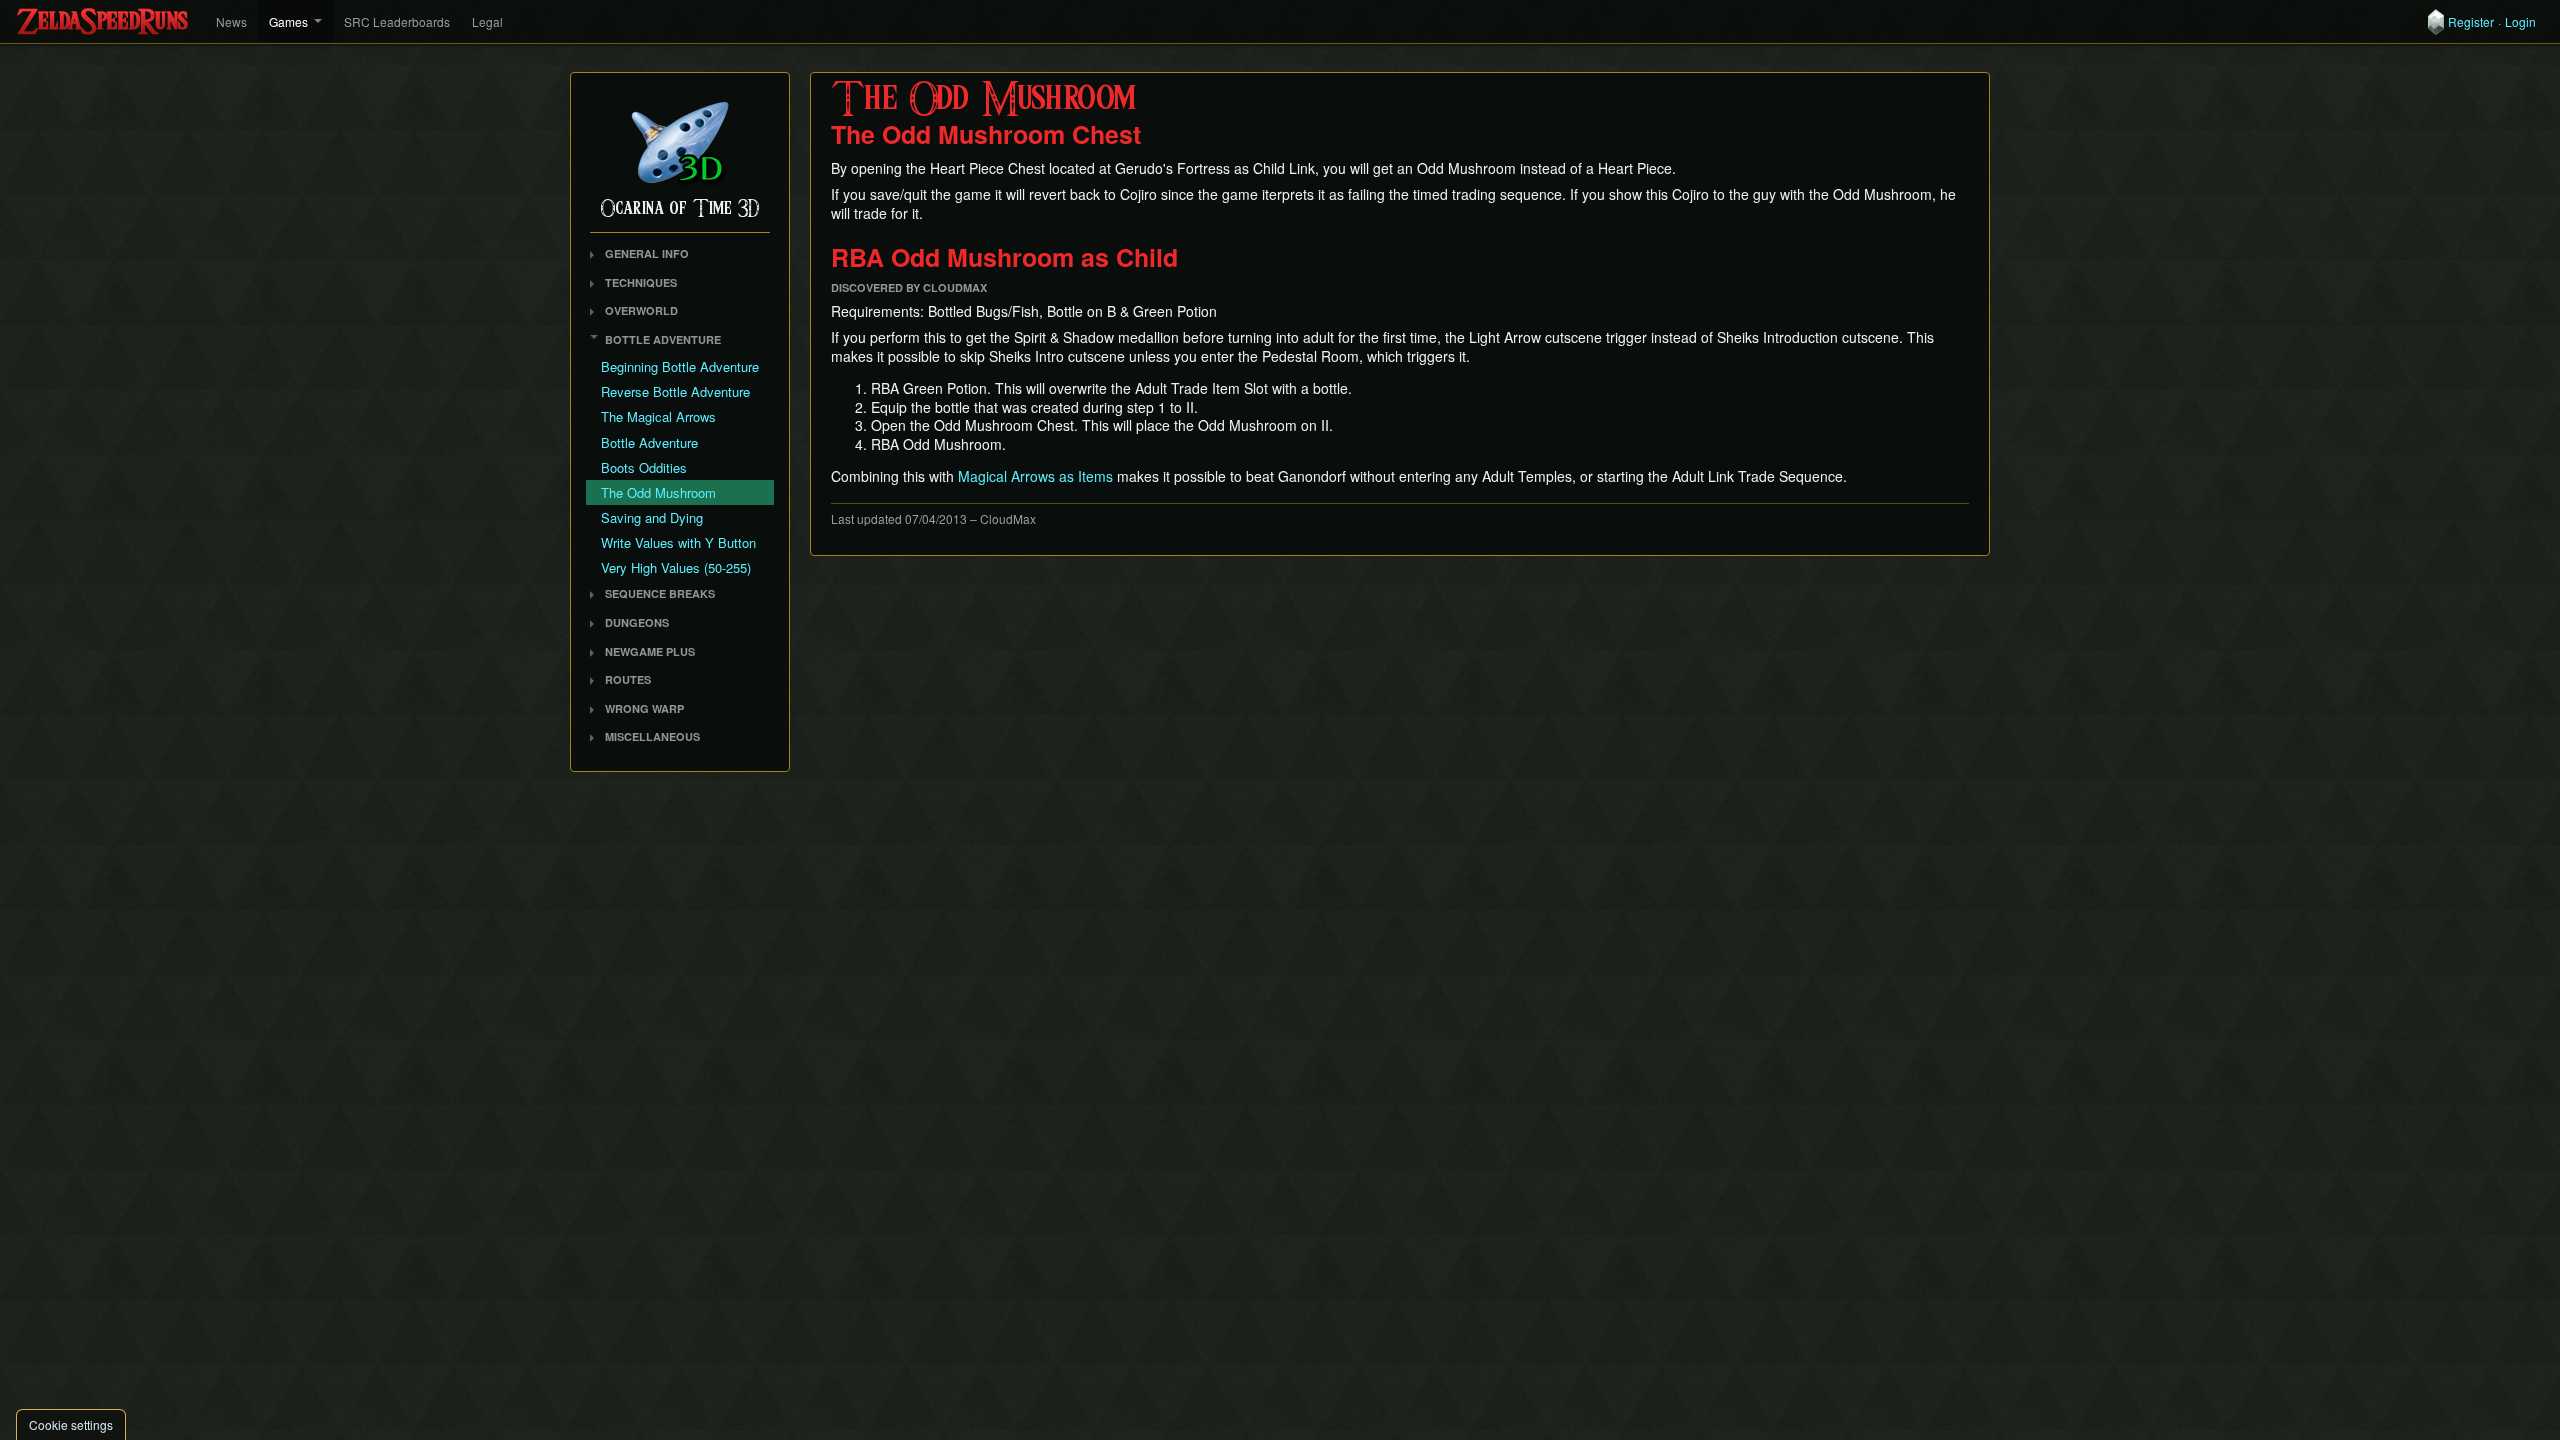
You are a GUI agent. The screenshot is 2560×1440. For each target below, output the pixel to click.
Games (288, 21)
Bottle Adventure (663, 339)
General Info (647, 253)
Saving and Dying (652, 517)
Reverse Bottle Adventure (675, 391)
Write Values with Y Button (678, 542)
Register (2471, 22)
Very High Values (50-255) (676, 567)
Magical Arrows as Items (1035, 476)
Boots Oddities (644, 467)
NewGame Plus (650, 651)
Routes (628, 679)
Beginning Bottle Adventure (680, 366)
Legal (487, 21)
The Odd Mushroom (658, 492)
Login (2520, 22)
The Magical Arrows (658, 416)
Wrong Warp (644, 708)
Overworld (641, 310)
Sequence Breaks (660, 593)
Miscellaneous (652, 736)
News (231, 21)
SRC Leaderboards (397, 21)
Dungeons (637, 622)
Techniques (641, 282)
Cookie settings (71, 1424)
